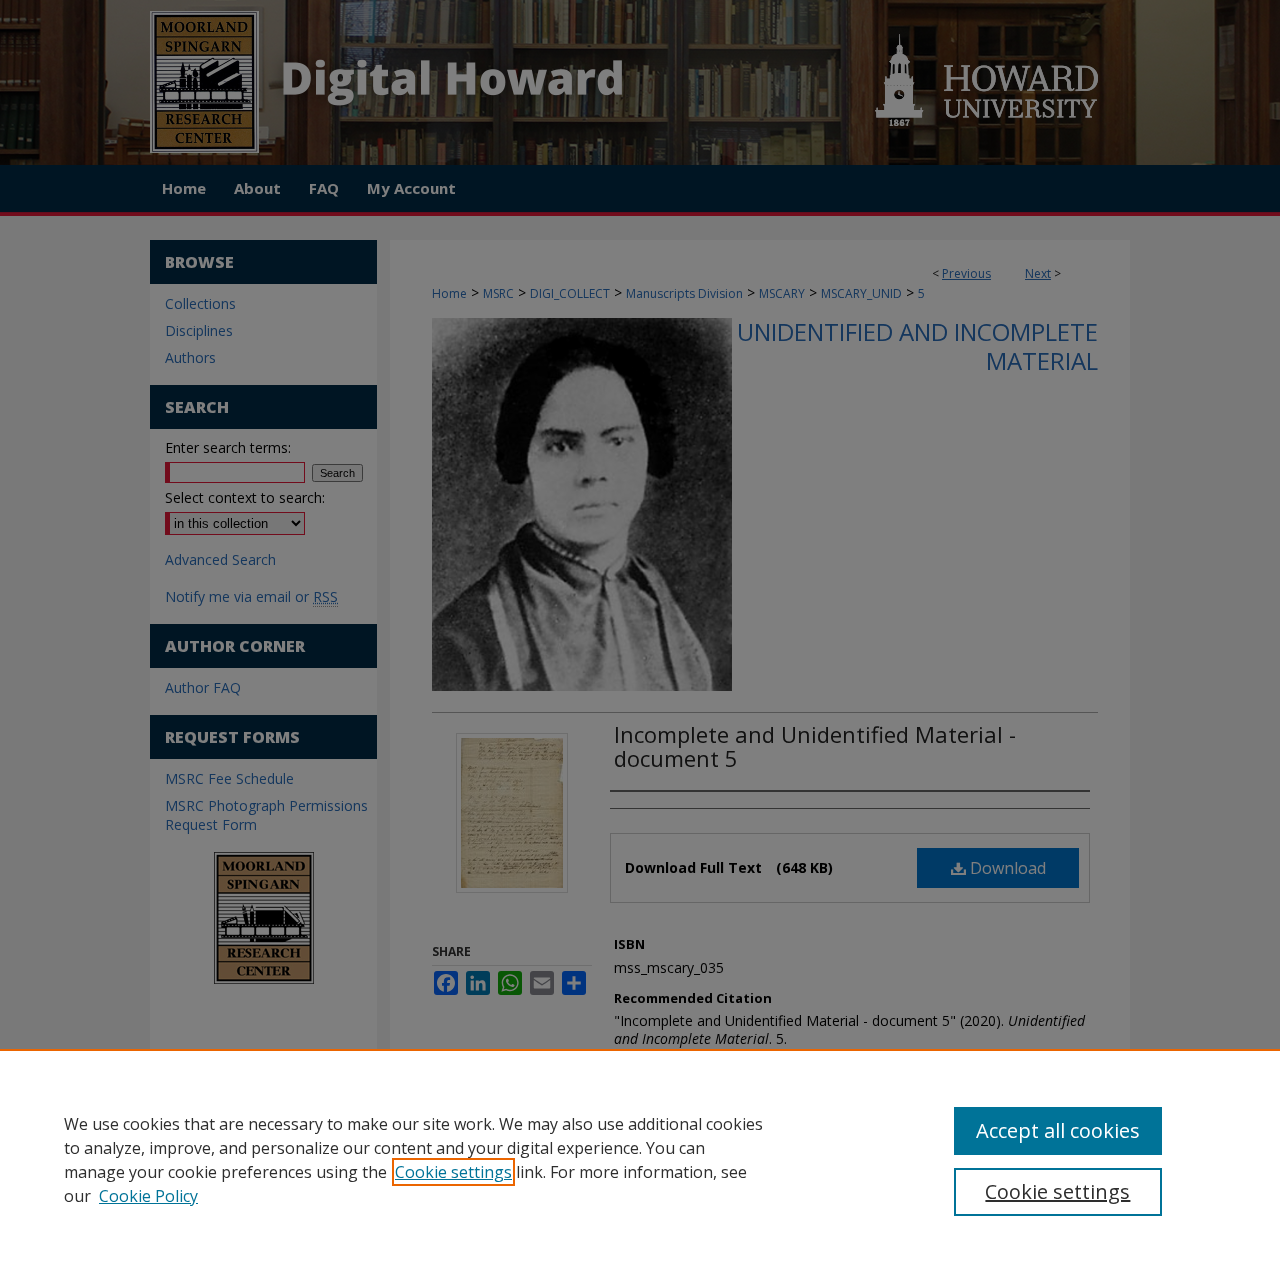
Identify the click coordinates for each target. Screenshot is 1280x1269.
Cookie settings (453, 1172)
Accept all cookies (1058, 1130)
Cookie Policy (148, 1196)
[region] (640, 1159)
